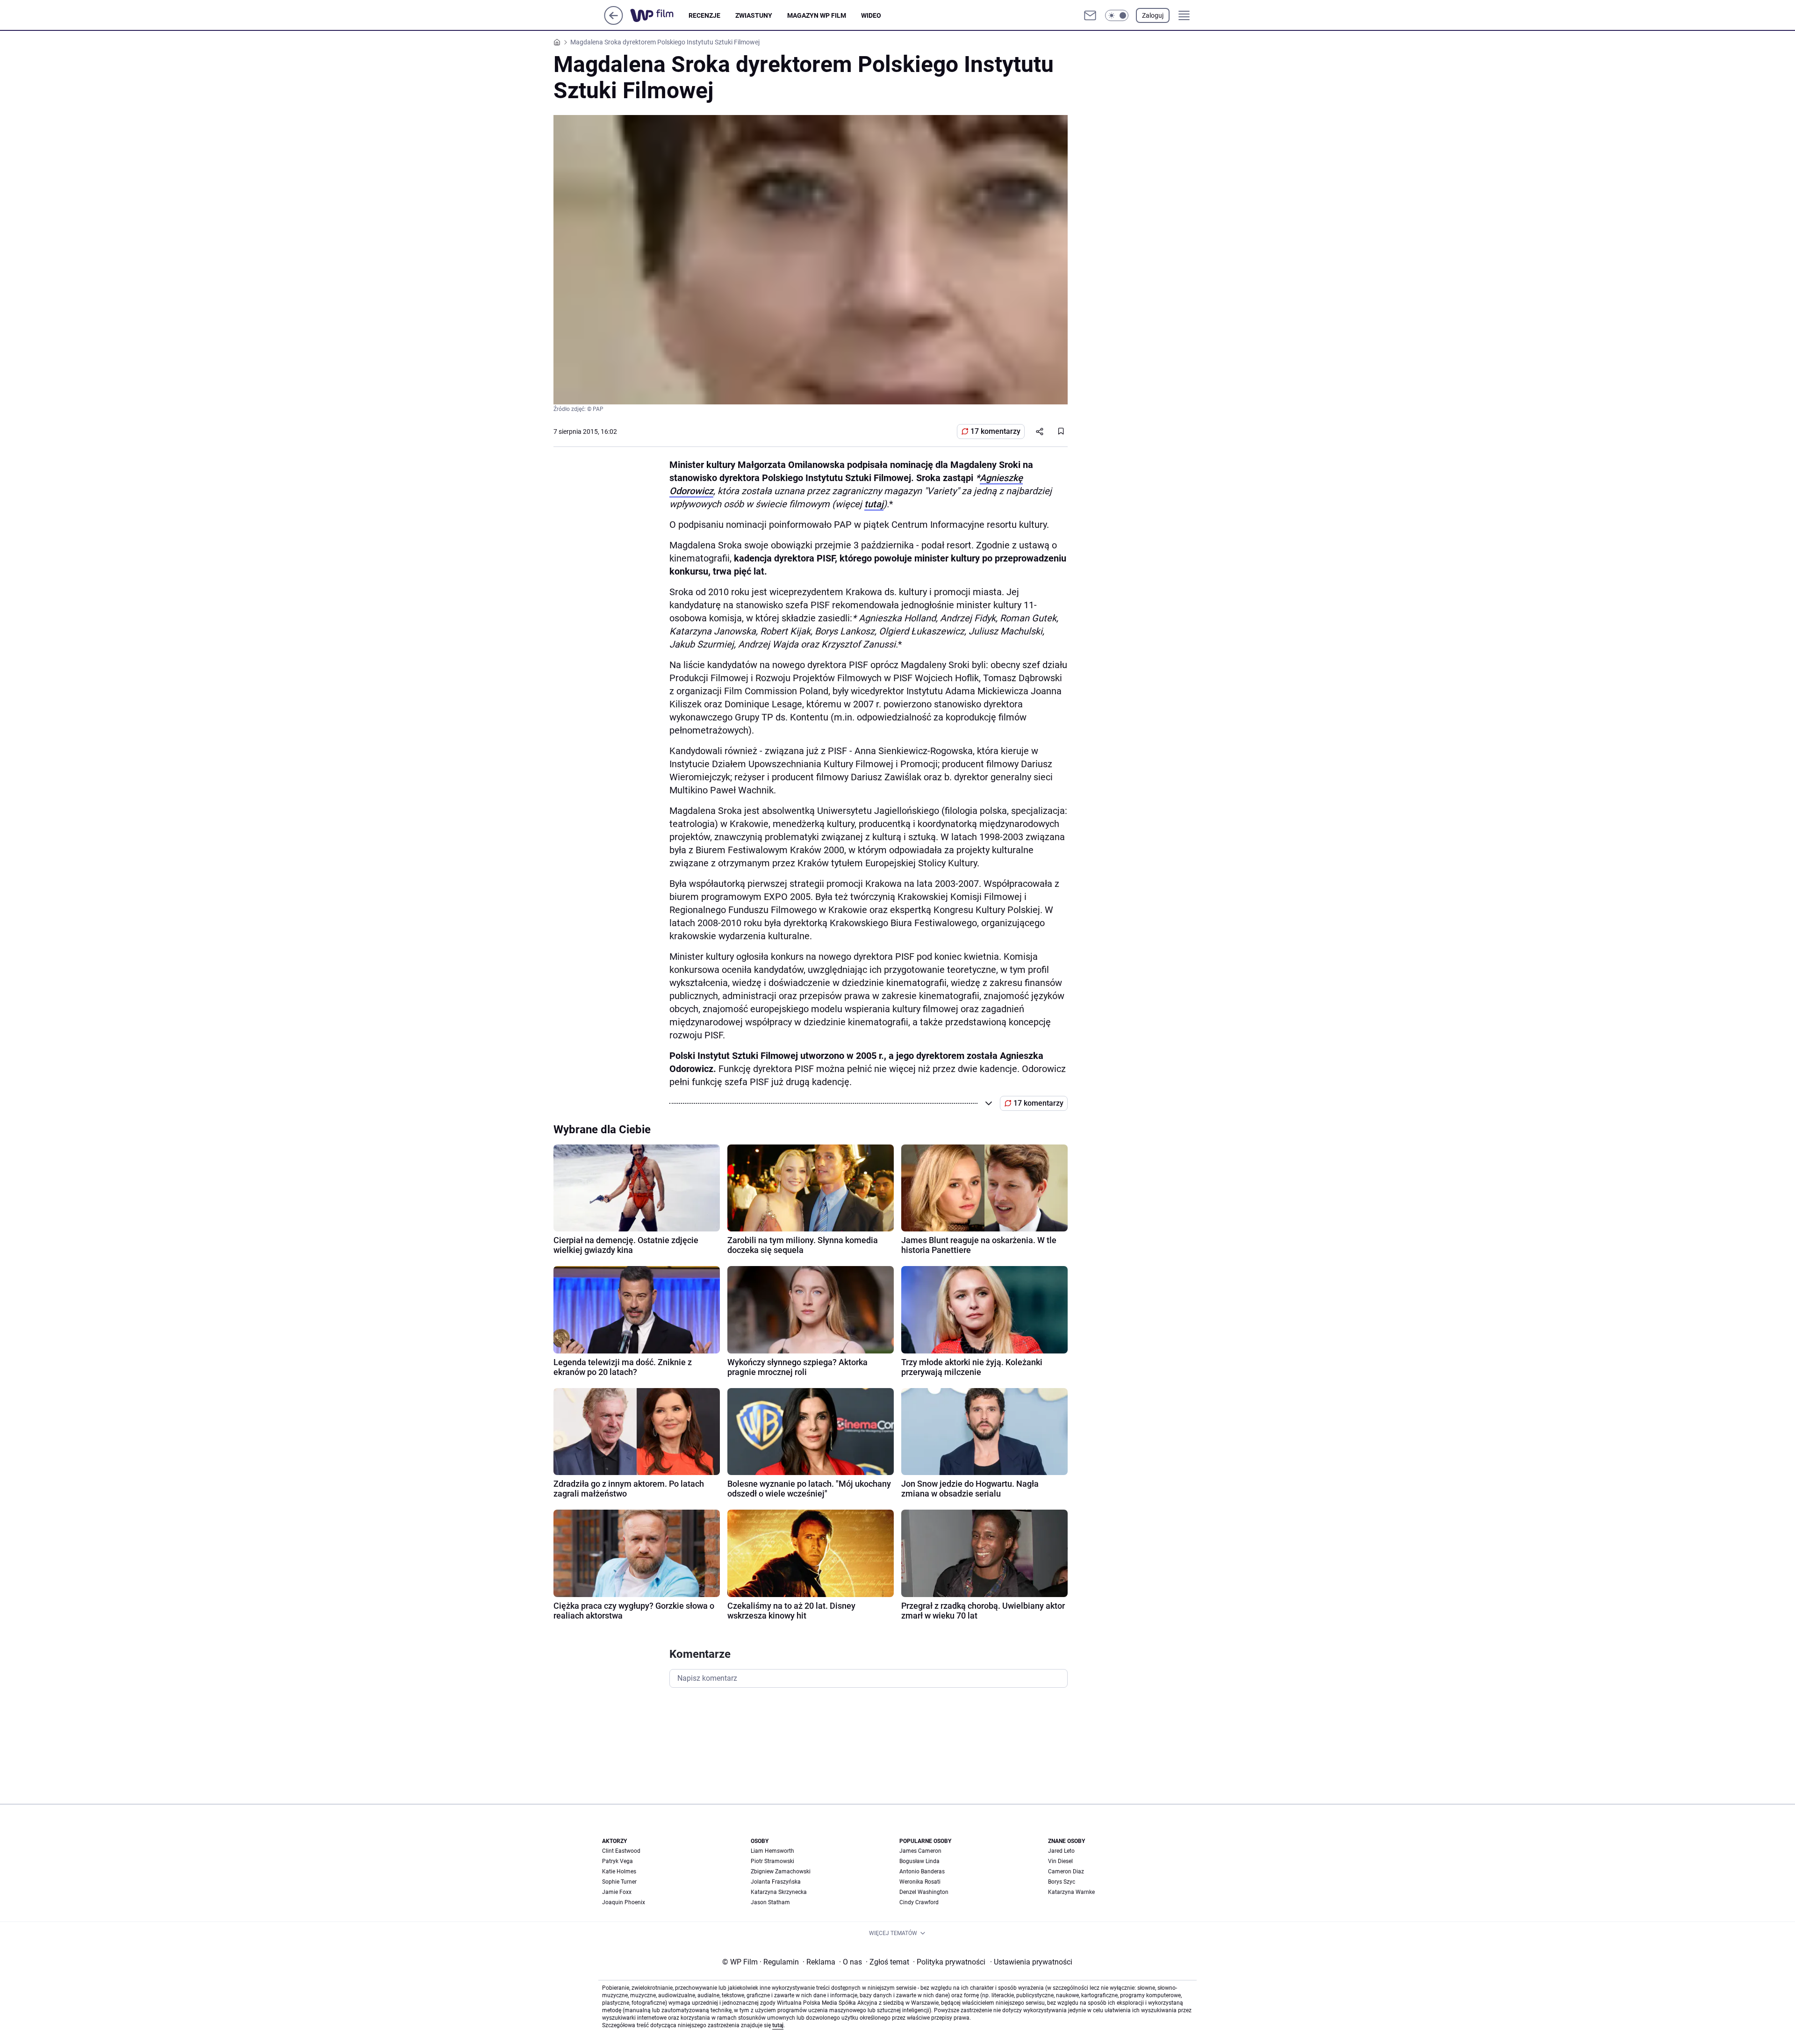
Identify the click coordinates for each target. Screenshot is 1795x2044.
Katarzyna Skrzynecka (779, 1892)
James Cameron (920, 1851)
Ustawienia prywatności (1031, 1962)
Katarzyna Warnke (1071, 1892)
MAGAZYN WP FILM (817, 15)
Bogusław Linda (919, 1861)
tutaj (874, 504)
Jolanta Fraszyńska (776, 1882)
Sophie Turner (619, 1882)
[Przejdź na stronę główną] (614, 22)
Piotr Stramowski (772, 1861)
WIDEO (871, 15)
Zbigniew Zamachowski (781, 1871)
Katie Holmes (619, 1871)
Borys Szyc (1062, 1882)
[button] (1117, 15)
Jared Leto (1061, 1851)
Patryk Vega (617, 1861)
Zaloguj (1153, 15)
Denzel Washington (924, 1892)
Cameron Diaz (1066, 1871)
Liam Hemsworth (772, 1851)
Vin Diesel (1060, 1861)
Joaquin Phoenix (624, 1902)
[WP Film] (659, 15)
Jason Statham (770, 1902)
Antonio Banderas (922, 1871)
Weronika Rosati (920, 1882)
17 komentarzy (995, 431)
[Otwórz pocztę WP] (1090, 15)
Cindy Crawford (919, 1902)
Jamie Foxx (617, 1892)
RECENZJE (704, 15)
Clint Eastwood (621, 1851)
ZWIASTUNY (754, 15)
